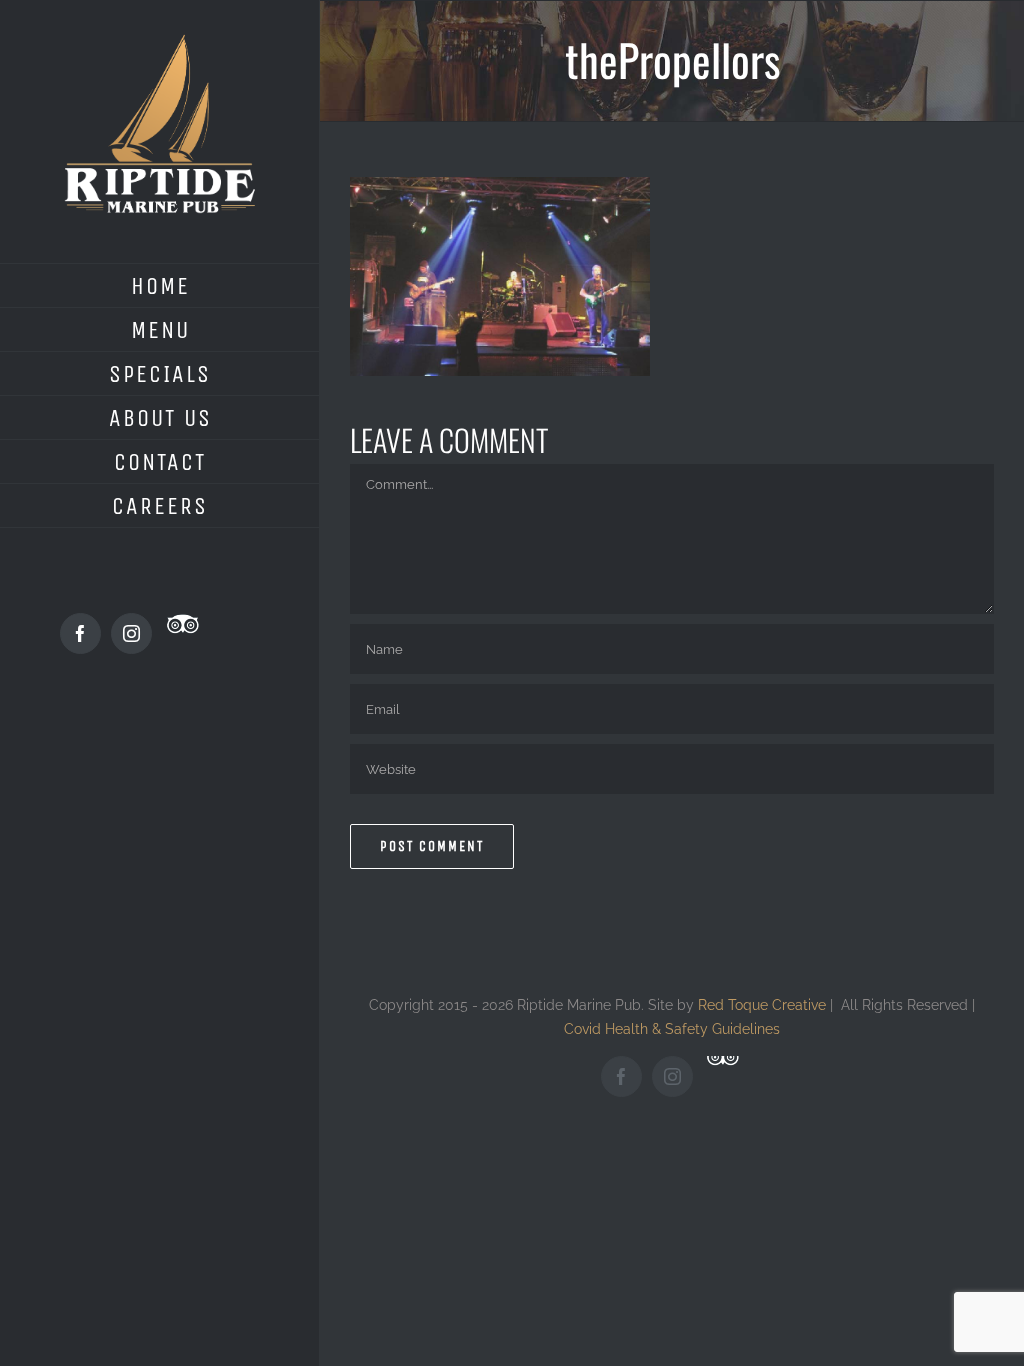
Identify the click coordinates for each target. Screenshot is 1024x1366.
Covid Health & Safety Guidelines (672, 1028)
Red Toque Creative (762, 1004)
